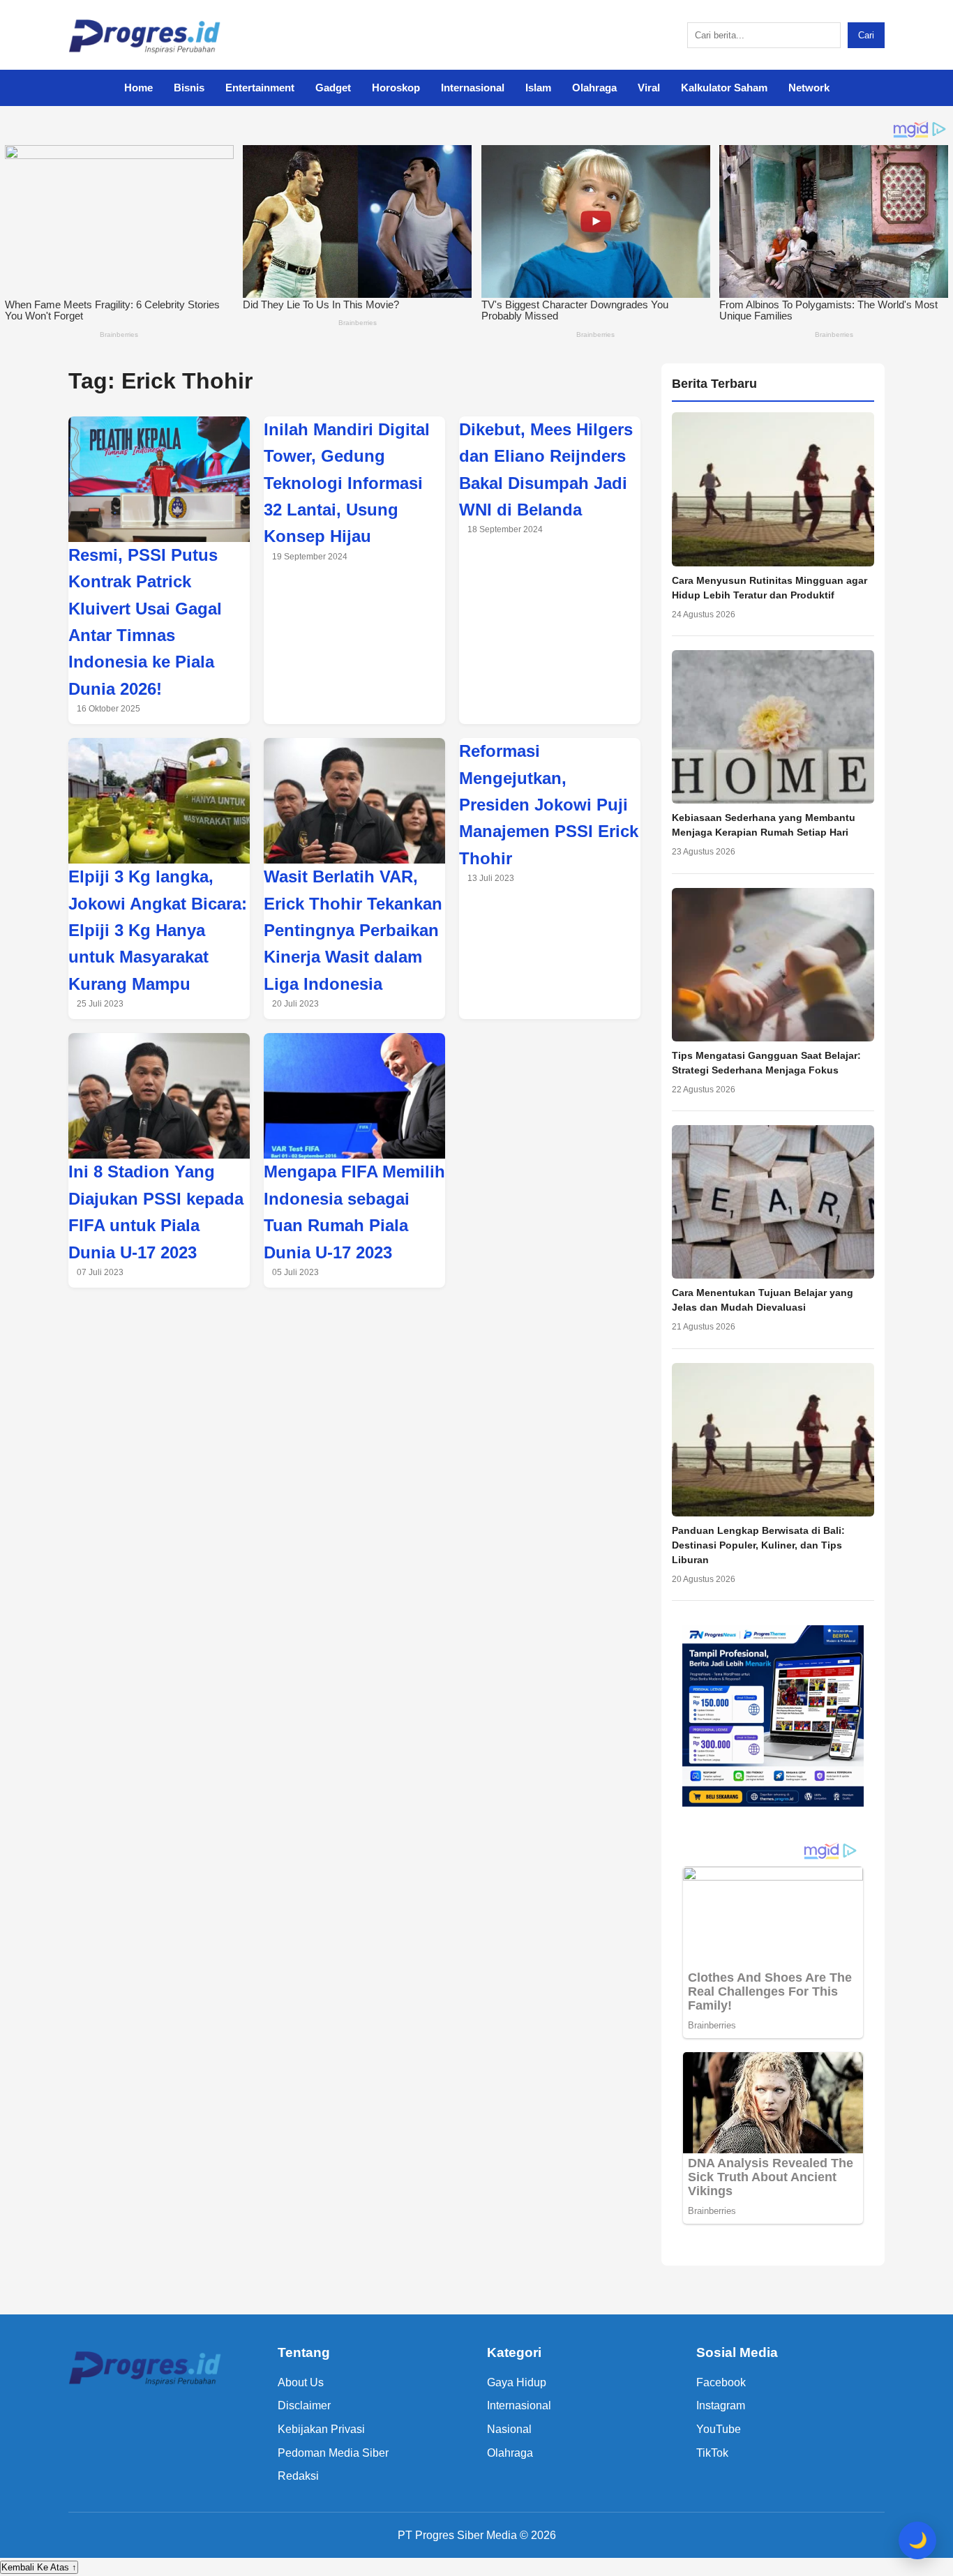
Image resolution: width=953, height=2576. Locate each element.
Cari (866, 35)
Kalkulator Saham (724, 88)
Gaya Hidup (517, 2382)
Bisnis (189, 88)
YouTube (719, 2429)
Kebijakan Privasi (321, 2429)
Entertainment (260, 88)
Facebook (721, 2382)
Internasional (473, 88)
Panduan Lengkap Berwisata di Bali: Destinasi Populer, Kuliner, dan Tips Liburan (758, 1545)
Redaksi (298, 2476)
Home (138, 88)
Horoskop (396, 88)
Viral (649, 88)
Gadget (333, 88)
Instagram (721, 2405)
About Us (301, 2382)
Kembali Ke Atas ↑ (39, 2567)
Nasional (509, 2429)
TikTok (712, 2453)
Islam (538, 88)
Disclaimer (304, 2405)
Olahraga (594, 88)
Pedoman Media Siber (333, 2453)
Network (809, 88)
